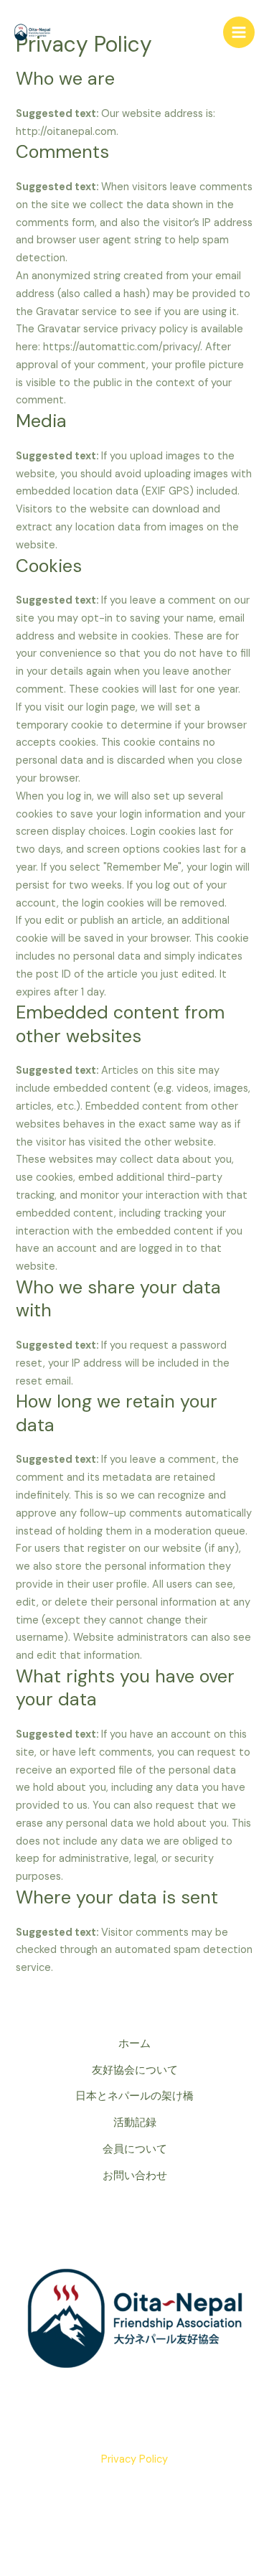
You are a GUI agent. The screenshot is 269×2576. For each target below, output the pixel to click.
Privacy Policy (134, 2459)
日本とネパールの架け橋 (134, 2096)
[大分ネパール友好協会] (32, 32)
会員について (135, 2149)
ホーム (134, 2044)
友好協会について (135, 2070)
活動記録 (135, 2123)
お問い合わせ (135, 2176)
